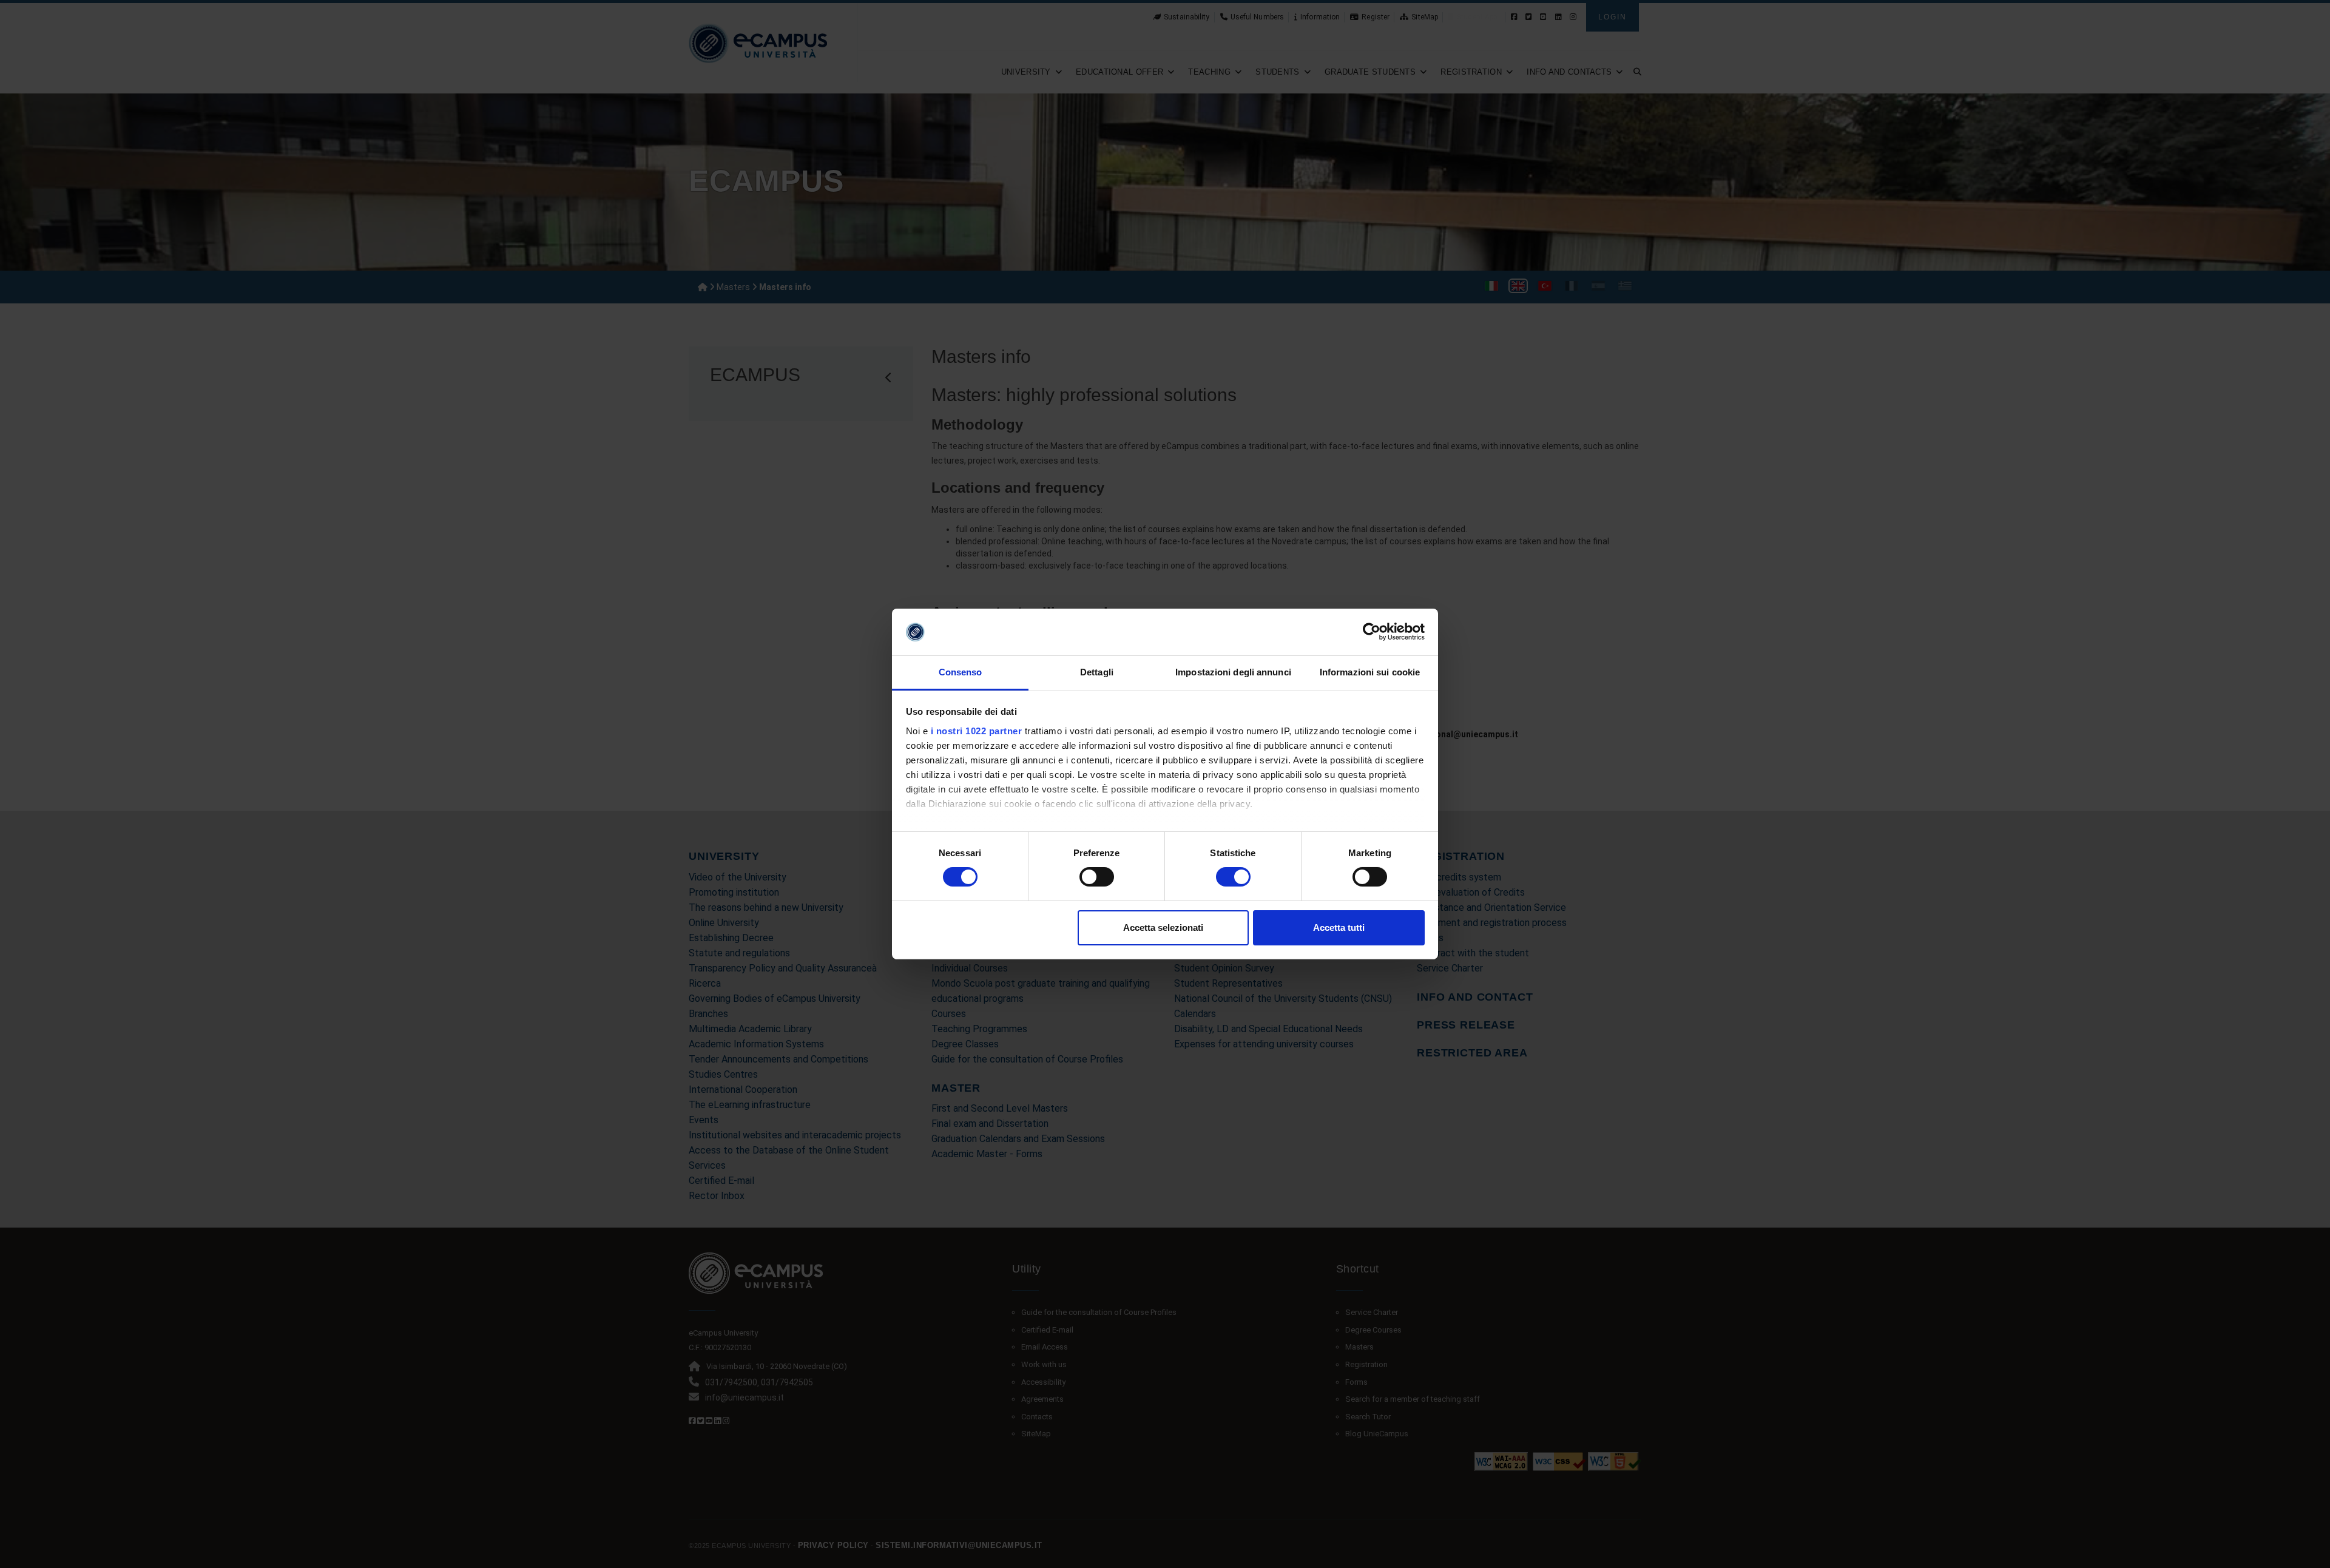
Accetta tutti (1339, 928)
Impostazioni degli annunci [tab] (1233, 672)
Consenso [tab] (961, 672)
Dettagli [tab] (1097, 672)
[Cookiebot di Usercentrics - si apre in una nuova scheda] (1372, 632)
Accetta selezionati (1163, 928)
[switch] (1097, 877)
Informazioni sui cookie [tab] (1370, 672)
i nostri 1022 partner (977, 731)
